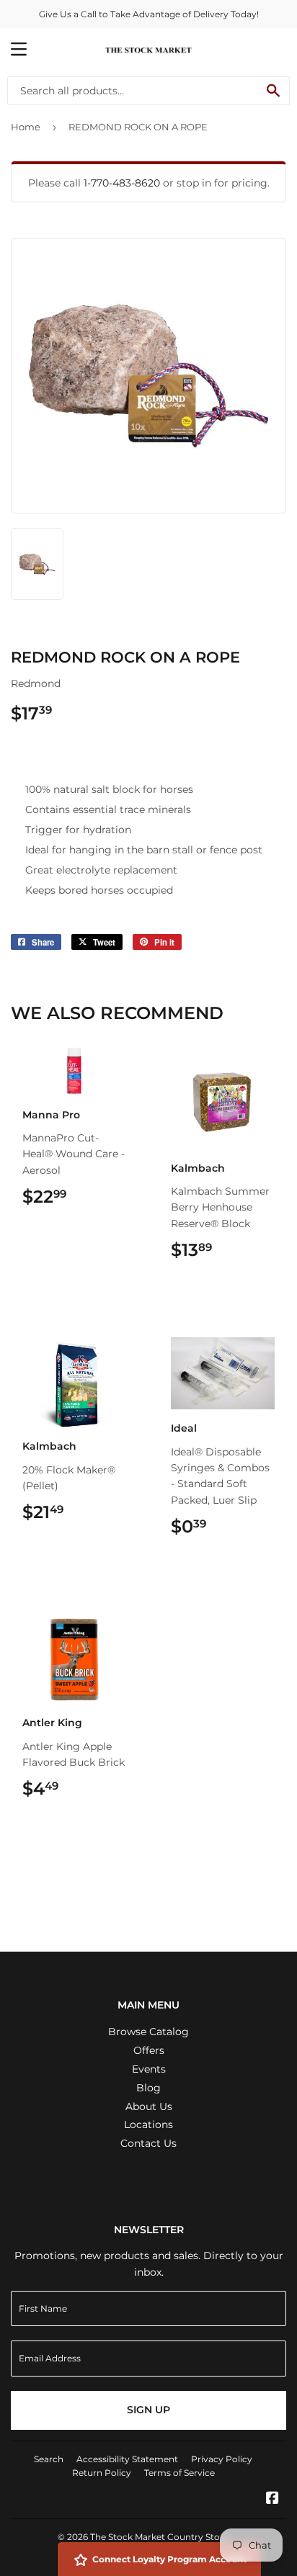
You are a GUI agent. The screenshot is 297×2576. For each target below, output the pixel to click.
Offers (149, 2050)
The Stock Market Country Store (159, 2537)
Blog (148, 2088)
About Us (149, 2106)
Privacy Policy (222, 2459)
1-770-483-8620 (122, 183)
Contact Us (148, 2143)
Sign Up (148, 2410)
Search (49, 2459)
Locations (148, 2124)
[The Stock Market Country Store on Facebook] (272, 2500)
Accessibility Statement (127, 2459)
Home (26, 127)
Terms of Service (179, 2473)
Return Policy (102, 2473)
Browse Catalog (148, 2032)
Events (149, 2069)
